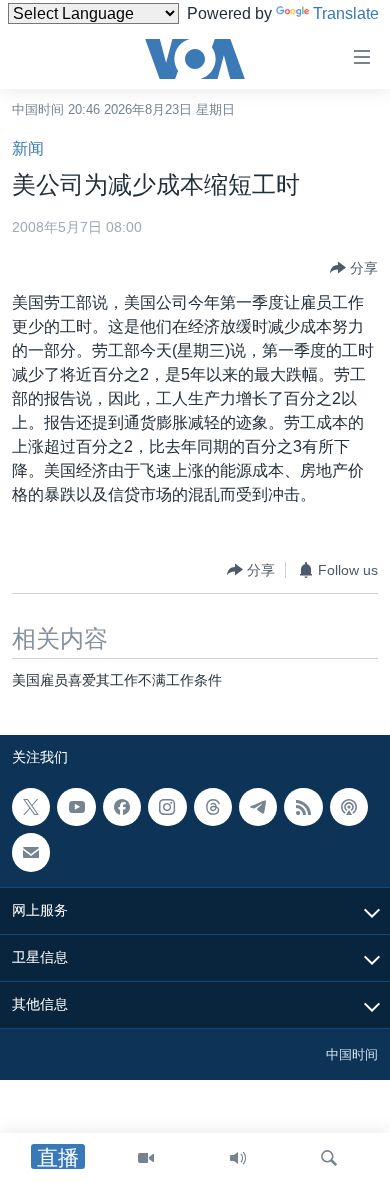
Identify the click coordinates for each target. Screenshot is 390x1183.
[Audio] (238, 1158)
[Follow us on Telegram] (258, 807)
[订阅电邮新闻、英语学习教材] (31, 852)
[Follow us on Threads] (213, 807)
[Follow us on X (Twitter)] (31, 807)
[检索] (329, 1158)
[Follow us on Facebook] (122, 807)
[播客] (349, 807)
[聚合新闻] (303, 807)
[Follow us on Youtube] (76, 807)
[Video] (146, 1158)
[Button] (354, 268)
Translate (346, 13)
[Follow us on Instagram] (167, 807)
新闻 (28, 148)
